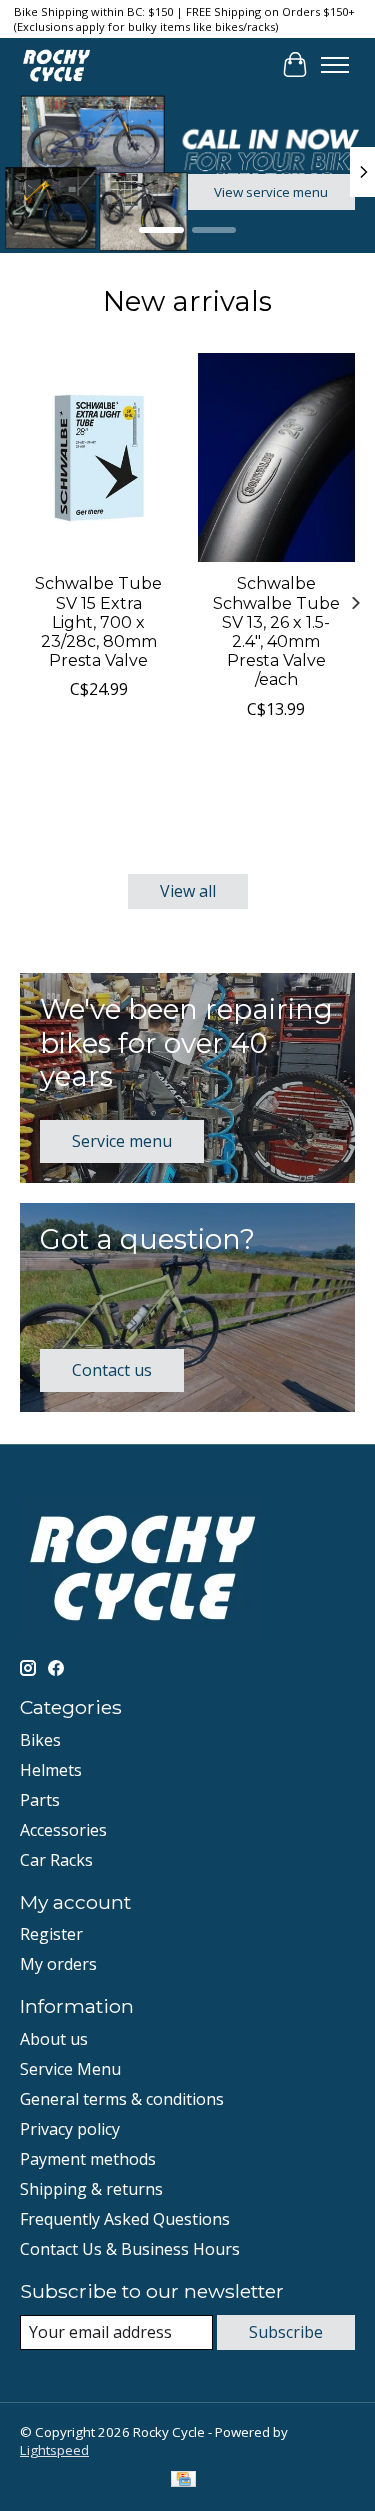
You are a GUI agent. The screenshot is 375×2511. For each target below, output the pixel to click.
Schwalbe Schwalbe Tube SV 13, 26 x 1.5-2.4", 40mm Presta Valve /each (276, 631)
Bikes (40, 1740)
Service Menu (70, 2069)
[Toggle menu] (335, 65)
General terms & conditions (122, 2099)
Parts (40, 1800)
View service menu (271, 192)
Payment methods (88, 2159)
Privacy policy (70, 2129)
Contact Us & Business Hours (130, 2249)
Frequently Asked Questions (125, 2219)
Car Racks (56, 1860)
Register (51, 1934)
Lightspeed (54, 2450)
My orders (58, 1964)
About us (54, 2039)
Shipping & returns (91, 2189)
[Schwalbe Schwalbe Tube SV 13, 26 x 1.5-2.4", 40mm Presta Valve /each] (277, 457)
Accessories (63, 1830)
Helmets (51, 1770)
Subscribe (286, 2332)
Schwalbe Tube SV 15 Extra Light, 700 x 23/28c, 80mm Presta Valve (98, 622)
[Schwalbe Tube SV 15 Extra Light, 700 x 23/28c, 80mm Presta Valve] (99, 457)
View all (188, 891)
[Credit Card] (183, 2481)
